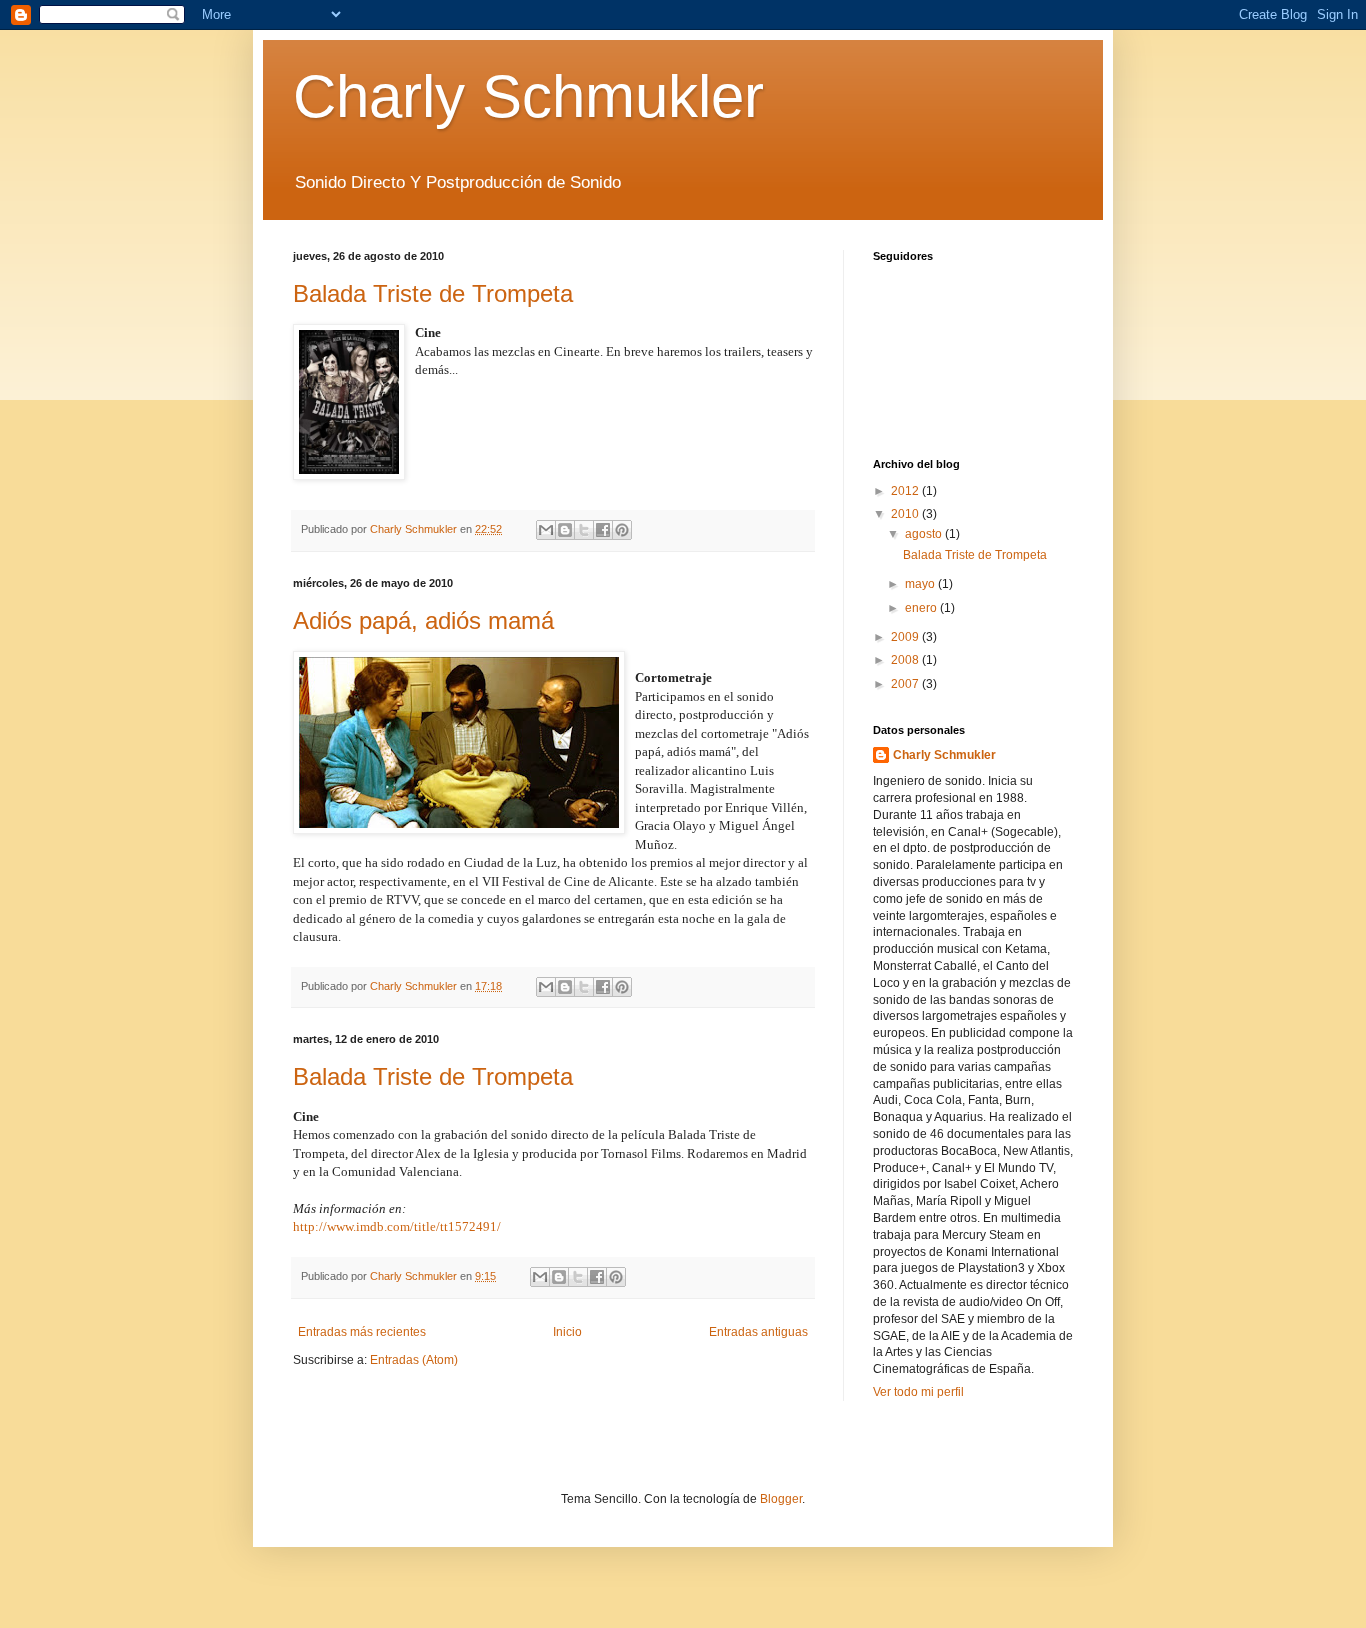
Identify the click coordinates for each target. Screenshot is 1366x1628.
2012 (906, 491)
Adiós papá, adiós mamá (423, 620)
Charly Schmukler (528, 96)
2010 (906, 514)
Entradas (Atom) (414, 1360)
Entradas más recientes (362, 1332)
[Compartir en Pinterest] (622, 530)
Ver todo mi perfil (918, 1392)
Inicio (567, 1332)
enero (922, 608)
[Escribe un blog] (565, 530)
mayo (921, 584)
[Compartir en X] (584, 530)
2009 (906, 637)
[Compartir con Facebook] (603, 530)
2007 (906, 684)
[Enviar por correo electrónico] (546, 530)
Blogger (781, 1499)
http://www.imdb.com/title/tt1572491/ (397, 1226)
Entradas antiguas (758, 1332)
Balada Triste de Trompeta (433, 293)
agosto (925, 534)
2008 (906, 660)
